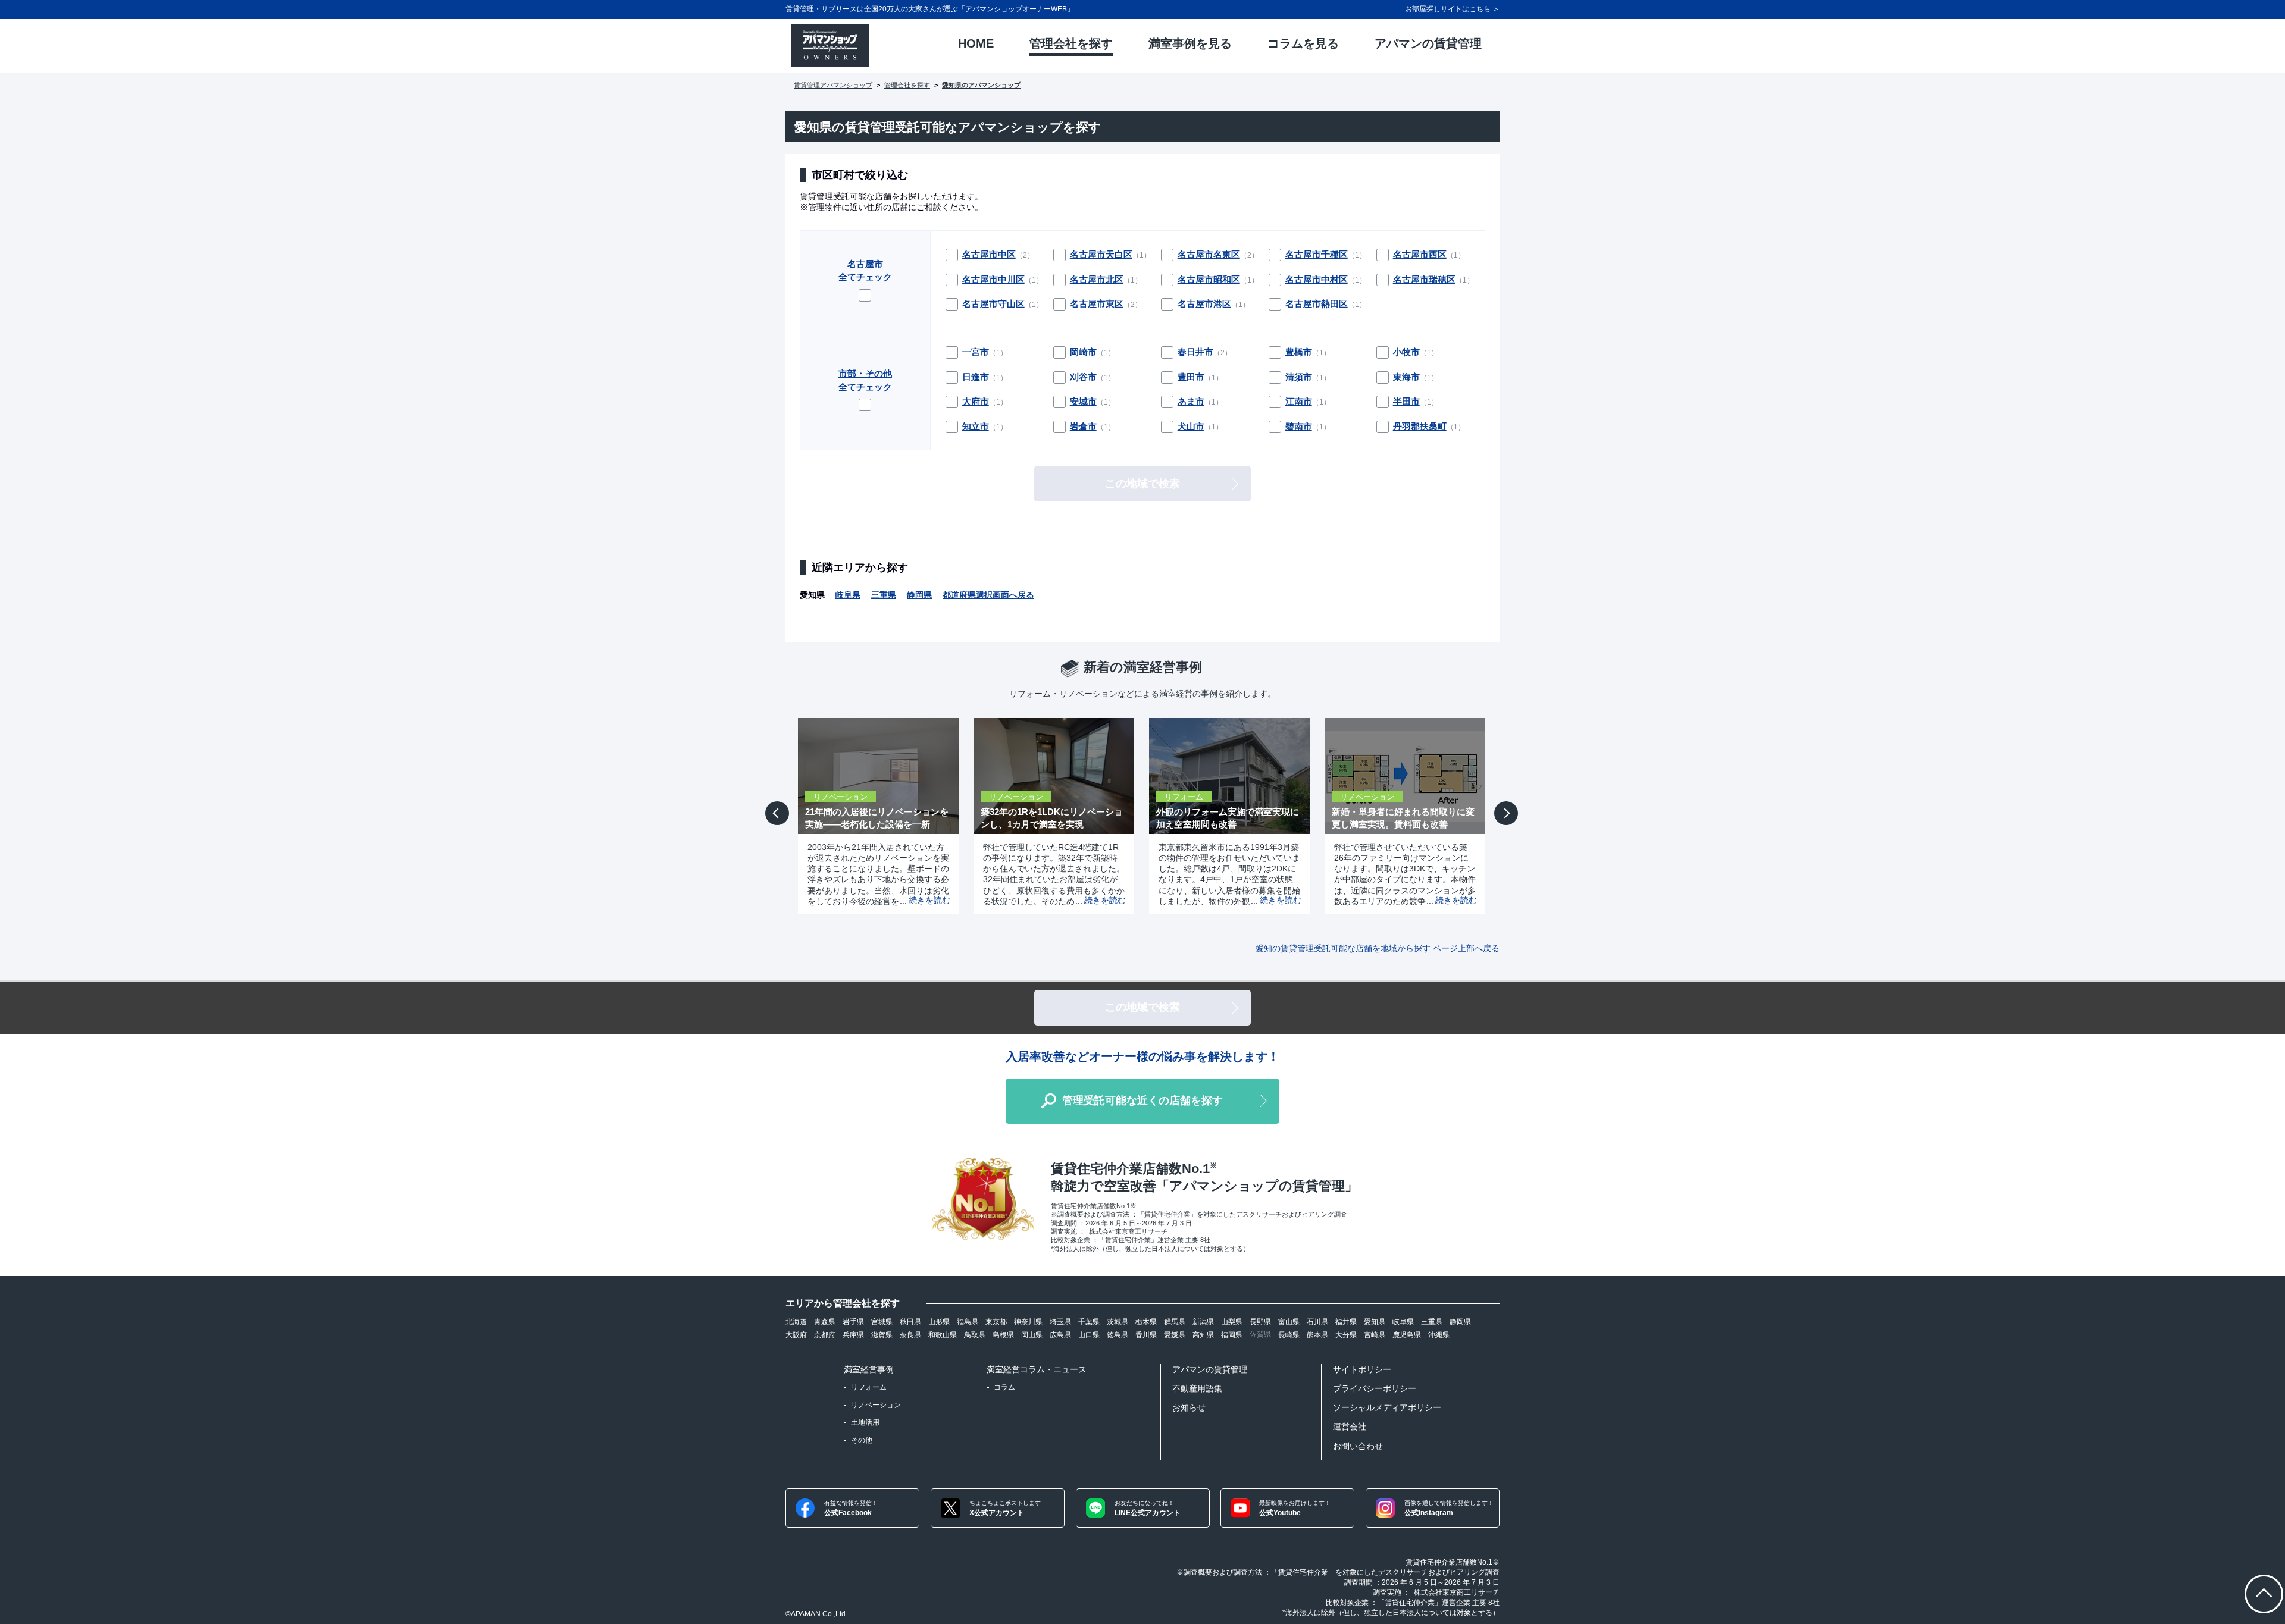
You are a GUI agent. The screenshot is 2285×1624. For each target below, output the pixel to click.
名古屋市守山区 (993, 304)
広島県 (1060, 1335)
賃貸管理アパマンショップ (833, 85)
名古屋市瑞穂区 (1424, 279)
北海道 (796, 1322)
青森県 (825, 1322)
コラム (1004, 1387)
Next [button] (1506, 824)
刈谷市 (1083, 377)
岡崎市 (1083, 352)
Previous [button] (779, 822)
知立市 (976, 426)
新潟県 (1203, 1322)
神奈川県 (1028, 1322)
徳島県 (1118, 1335)
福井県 (1346, 1322)
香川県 (1146, 1335)
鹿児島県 (1407, 1335)
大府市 (976, 401)
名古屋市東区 (1097, 304)
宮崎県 (1375, 1335)
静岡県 (919, 595)
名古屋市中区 (989, 254)
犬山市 (1191, 426)
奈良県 (910, 1335)
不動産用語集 (1197, 1388)
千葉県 (1089, 1322)
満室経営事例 (869, 1369)
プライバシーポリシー (1375, 1388)
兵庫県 (853, 1335)
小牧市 (1406, 352)
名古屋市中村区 (1317, 279)
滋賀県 (882, 1335)
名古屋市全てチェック (865, 271)
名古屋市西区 (1420, 254)
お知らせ (1189, 1407)
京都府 (825, 1335)
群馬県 (1175, 1322)
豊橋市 (1299, 352)
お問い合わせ (1358, 1446)
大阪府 (796, 1335)
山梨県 (1232, 1322)
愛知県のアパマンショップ (981, 85)
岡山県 (1032, 1335)
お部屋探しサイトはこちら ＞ (1452, 9)
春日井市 (1195, 352)
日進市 (976, 377)
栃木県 (1146, 1322)
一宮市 (976, 352)
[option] (874, 816)
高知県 (1203, 1335)
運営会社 (1350, 1427)
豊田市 (1191, 377)
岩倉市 (1083, 426)
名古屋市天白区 (1101, 254)
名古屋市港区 (1204, 304)
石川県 (1317, 1322)
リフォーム (869, 1387)
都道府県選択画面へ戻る (988, 595)
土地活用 (865, 1422)
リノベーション (876, 1405)
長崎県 (1289, 1335)
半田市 (1406, 401)
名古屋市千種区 (1317, 254)
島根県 (1003, 1335)
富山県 (1289, 1322)
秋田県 (910, 1322)
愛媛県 (1175, 1335)
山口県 (1089, 1335)
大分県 (1346, 1335)
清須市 (1299, 377)
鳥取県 (975, 1335)
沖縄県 (1439, 1335)
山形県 (939, 1322)
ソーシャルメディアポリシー (1387, 1407)
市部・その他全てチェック (865, 380)
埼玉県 (1060, 1322)
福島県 (968, 1322)
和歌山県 (943, 1335)
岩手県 (853, 1322)
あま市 (1191, 401)
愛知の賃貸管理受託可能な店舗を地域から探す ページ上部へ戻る (1378, 948)
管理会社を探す (907, 85)
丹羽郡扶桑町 (1420, 426)
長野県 (1260, 1322)
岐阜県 (848, 595)
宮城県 (882, 1322)
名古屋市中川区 (993, 279)
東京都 (996, 1322)
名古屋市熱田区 (1317, 304)
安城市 (1083, 401)
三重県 (884, 595)
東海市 (1406, 377)
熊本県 (1317, 1335)
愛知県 (1375, 1322)
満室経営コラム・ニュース (1037, 1369)
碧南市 (1299, 426)
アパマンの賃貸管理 (1210, 1369)
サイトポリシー (1362, 1369)
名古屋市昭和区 (1209, 279)
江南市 (1299, 401)
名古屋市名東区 (1209, 254)
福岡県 (1232, 1335)
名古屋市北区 (1097, 279)
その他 (862, 1440)
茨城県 (1118, 1322)
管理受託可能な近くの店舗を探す (1142, 1101)
